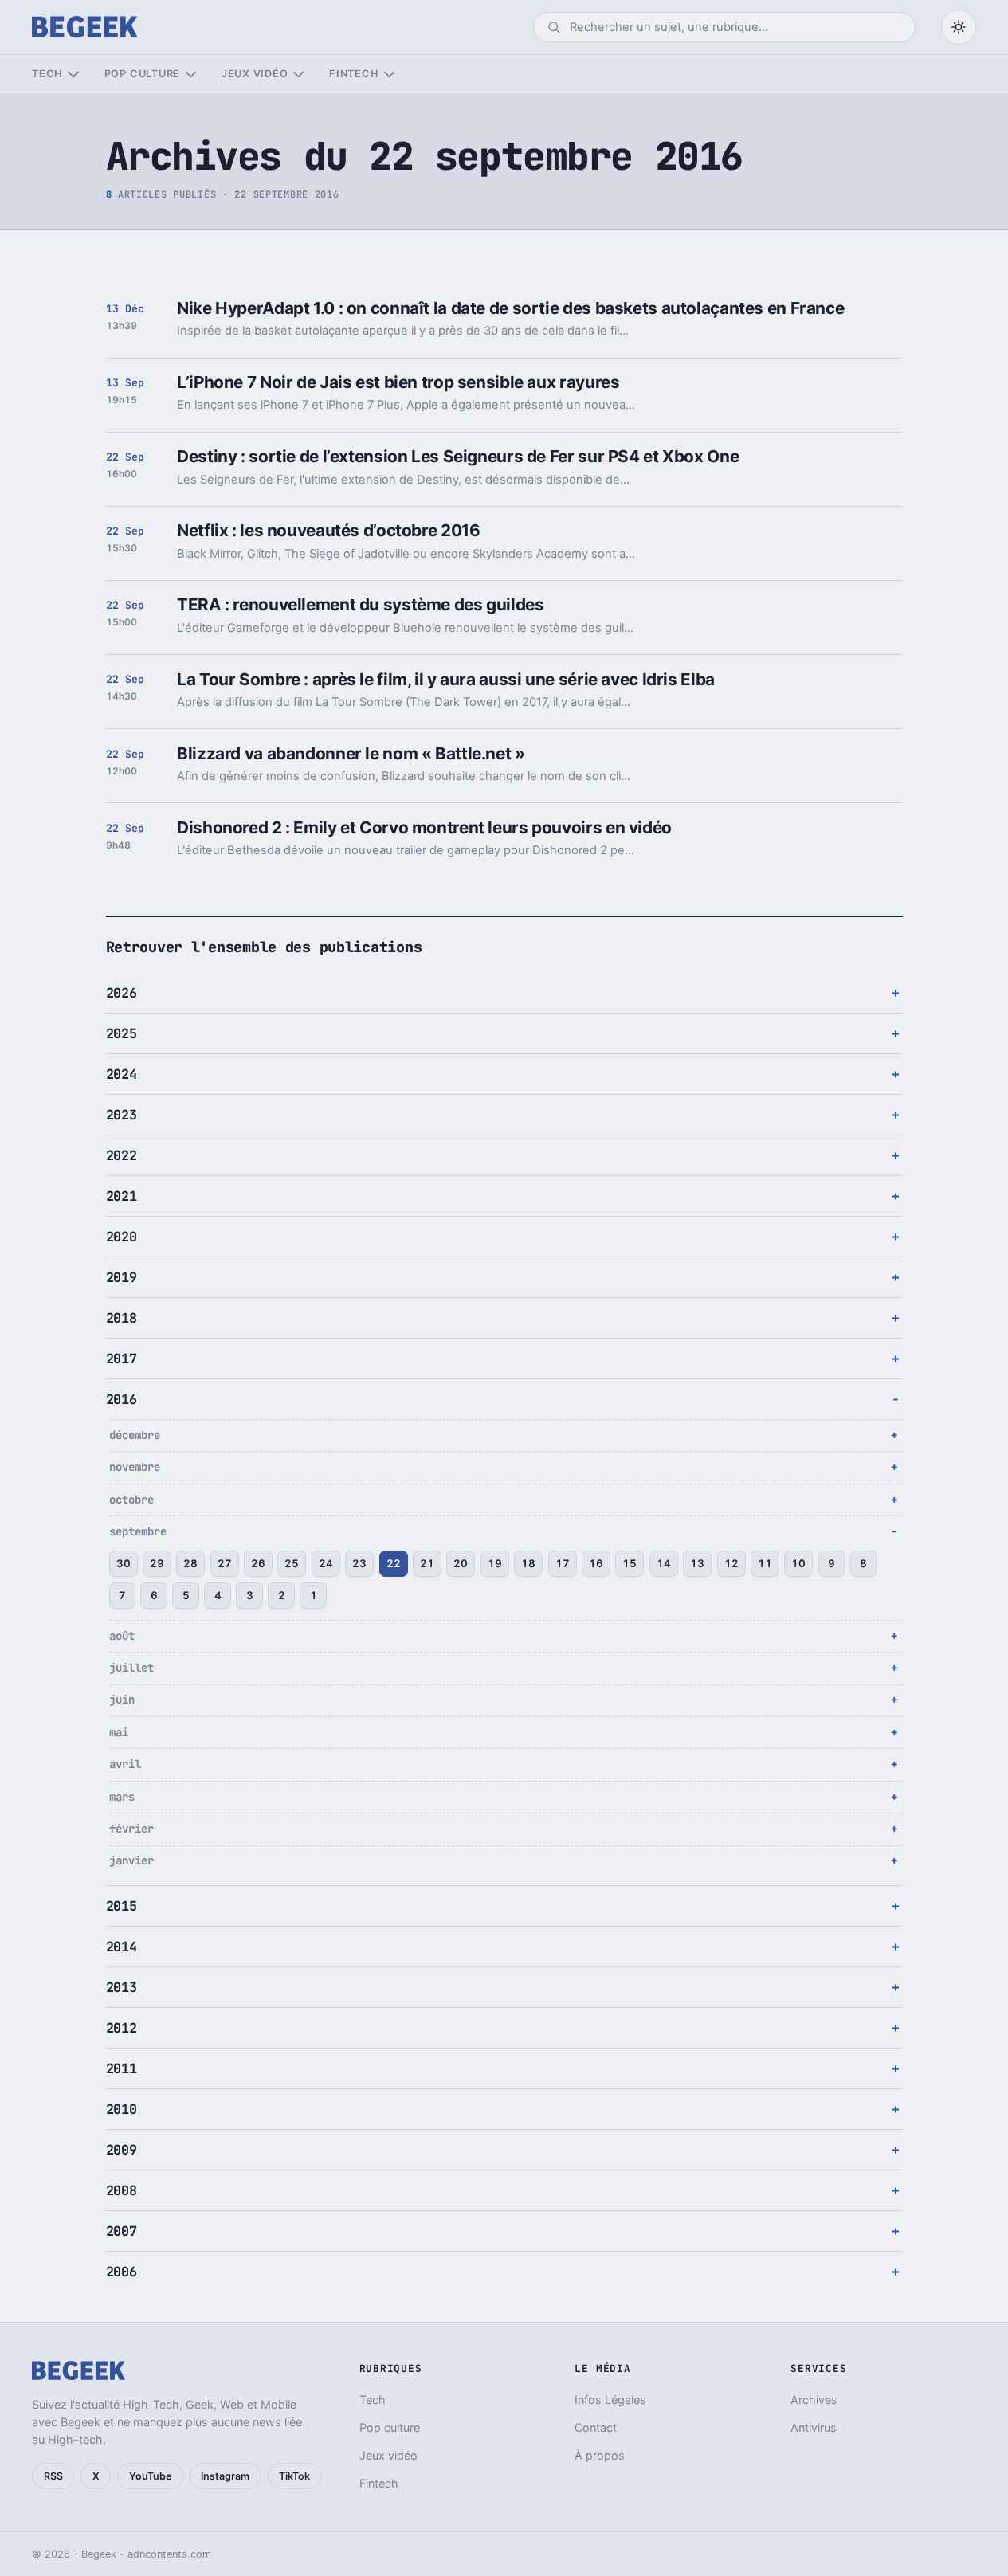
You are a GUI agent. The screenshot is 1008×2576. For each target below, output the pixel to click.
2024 (122, 1074)
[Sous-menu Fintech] (389, 74)
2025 (122, 1033)
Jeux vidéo (255, 74)
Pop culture (142, 74)
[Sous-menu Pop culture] (191, 74)
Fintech (354, 74)
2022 (122, 1155)
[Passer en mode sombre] (959, 27)
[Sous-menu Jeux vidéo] (298, 74)
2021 (122, 1196)
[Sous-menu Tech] (73, 74)
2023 (122, 1115)
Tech (47, 74)
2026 (122, 993)
